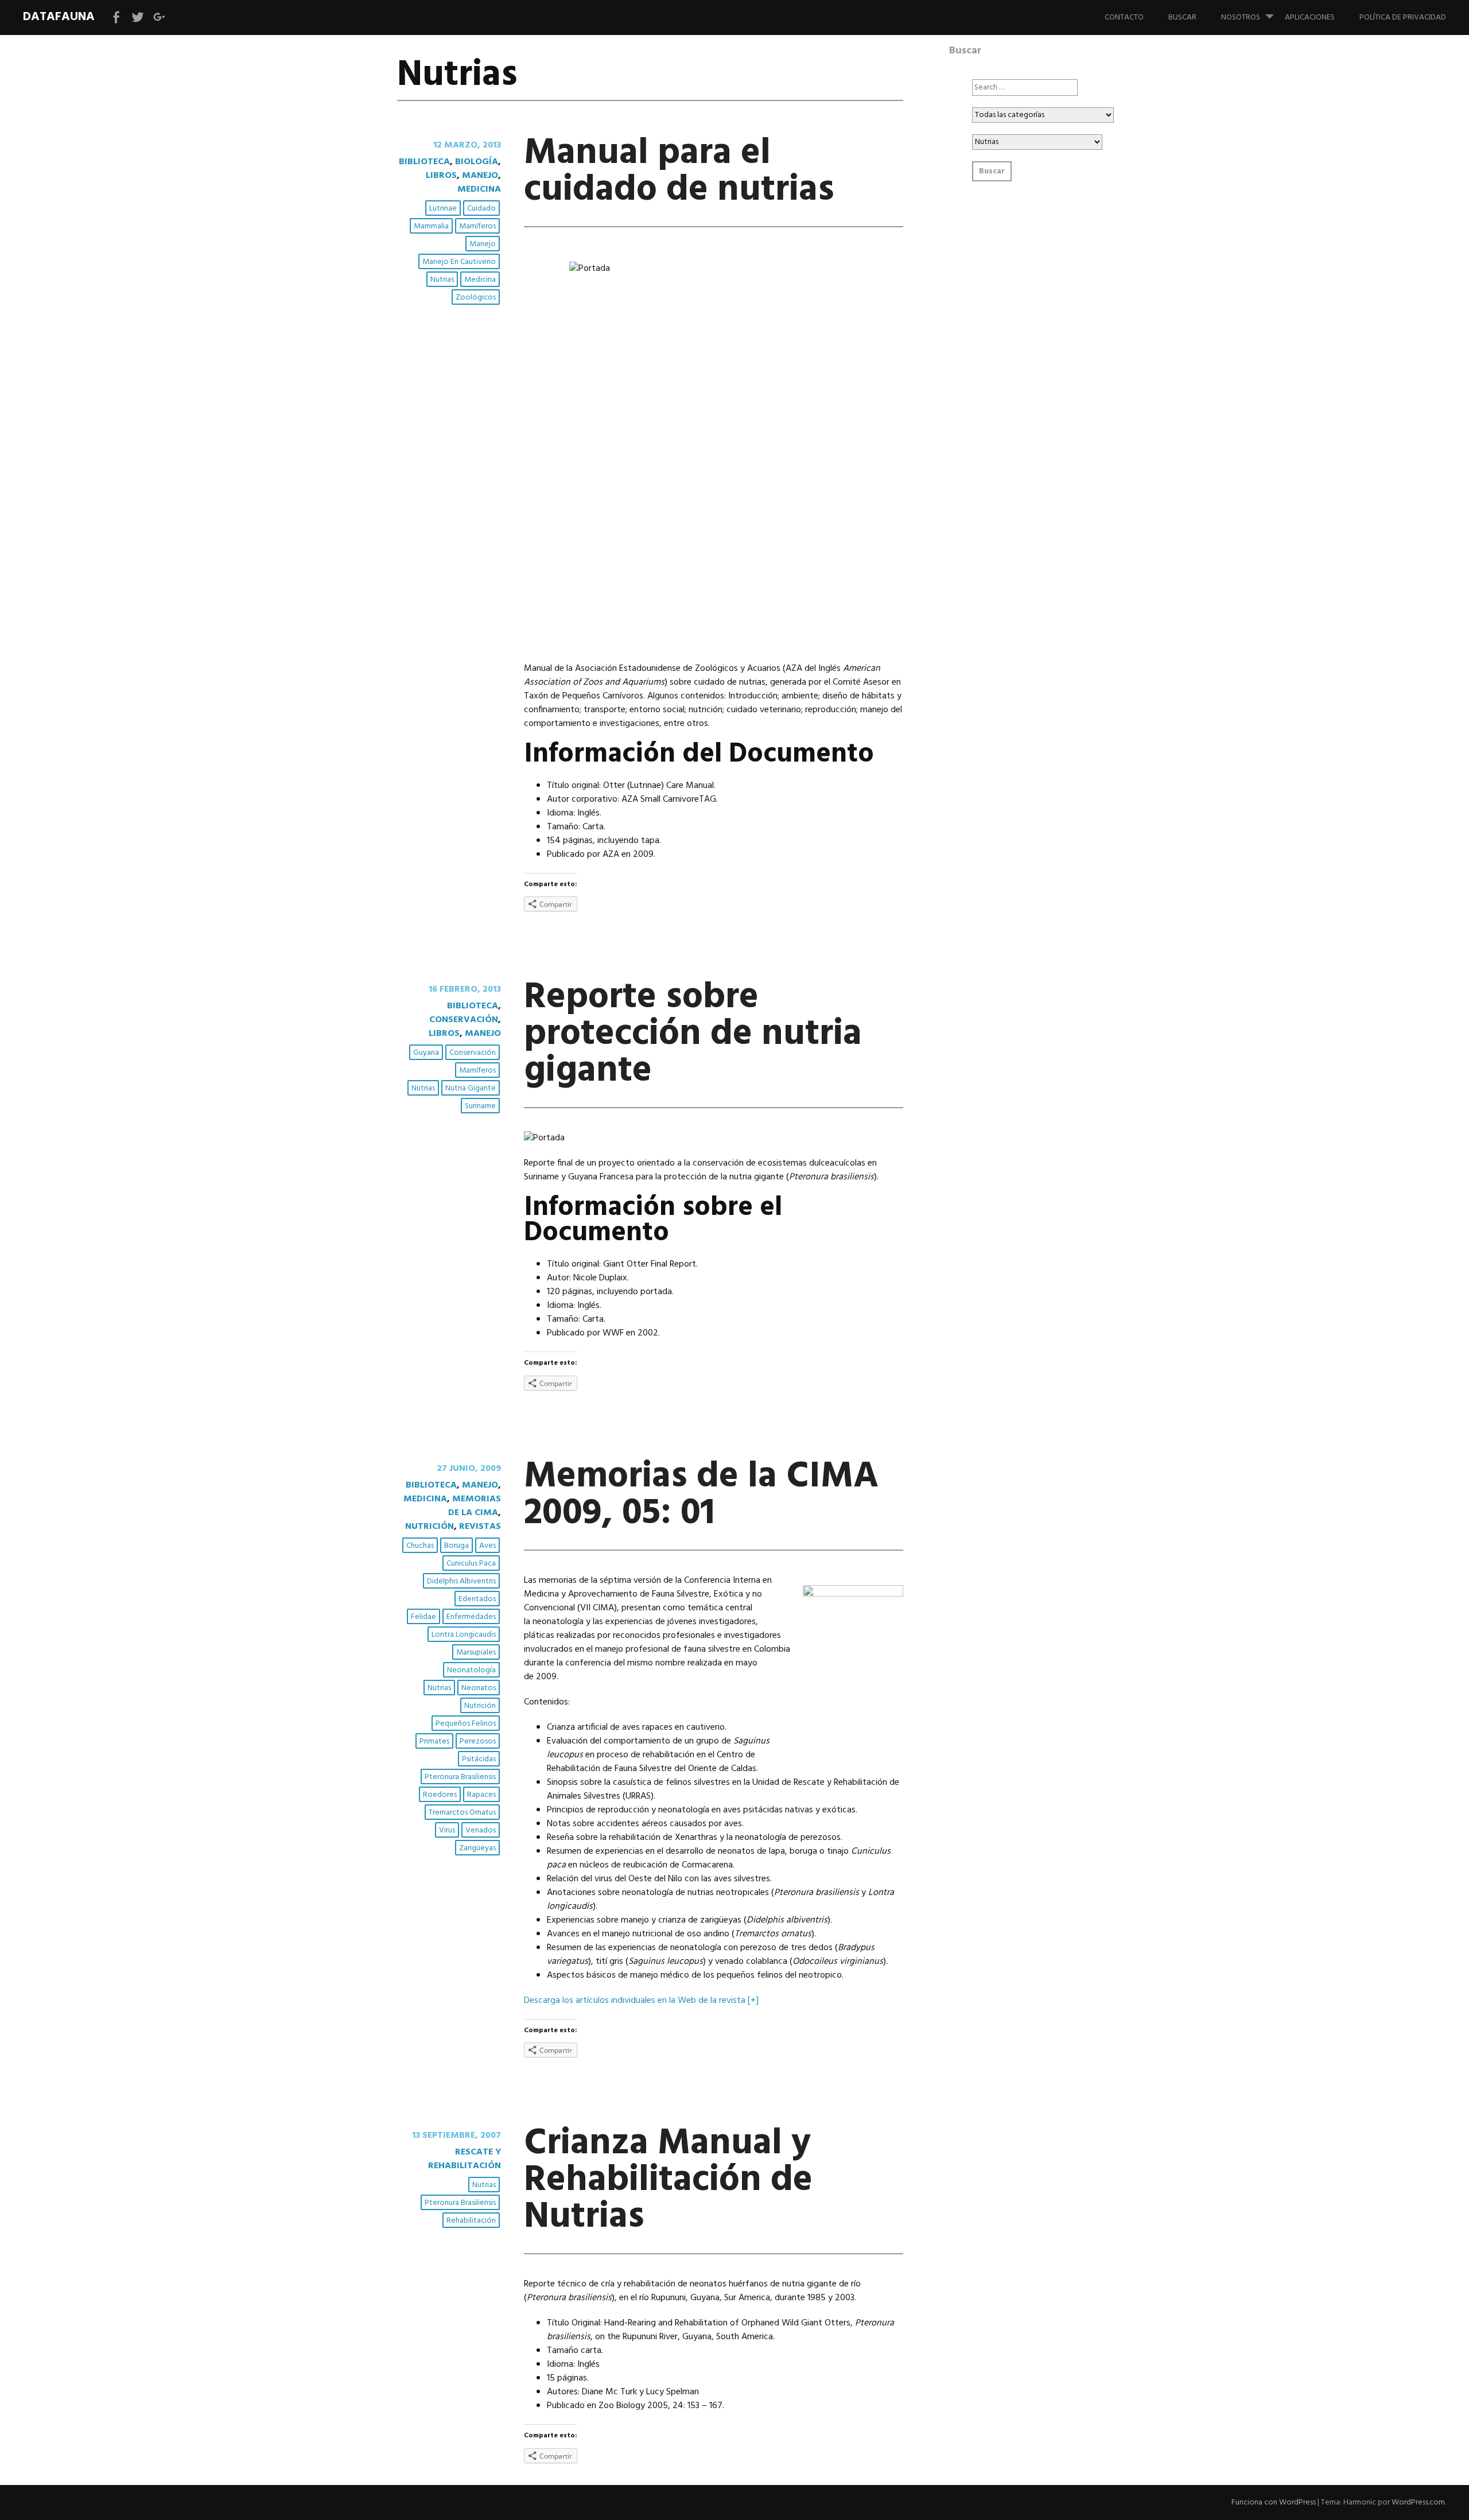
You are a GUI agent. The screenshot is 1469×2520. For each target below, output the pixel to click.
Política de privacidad (1403, 18)
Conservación (464, 1020)
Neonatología (471, 1670)
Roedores (440, 1795)
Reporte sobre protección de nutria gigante (693, 1034)
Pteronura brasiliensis (460, 1777)
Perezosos (478, 1742)
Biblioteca (424, 162)
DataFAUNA (59, 17)
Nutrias (442, 280)
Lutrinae (443, 209)
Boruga (456, 1546)
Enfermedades (471, 1617)
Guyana (426, 1053)
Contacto (1124, 18)
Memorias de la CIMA (475, 1506)
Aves (487, 1546)
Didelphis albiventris (461, 1581)
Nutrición (430, 1527)
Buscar (1182, 18)
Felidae (423, 1617)
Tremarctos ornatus (462, 1813)
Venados (481, 1830)
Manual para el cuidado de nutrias (679, 172)
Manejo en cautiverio (459, 262)
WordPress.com (1418, 2502)
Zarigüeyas (477, 1848)
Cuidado (481, 209)
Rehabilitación (471, 2221)
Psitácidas (479, 1759)
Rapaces (481, 1795)
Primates (434, 1742)
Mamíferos (477, 226)
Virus (447, 1830)
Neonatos (479, 1688)
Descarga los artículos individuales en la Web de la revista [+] (641, 2001)
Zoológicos (476, 298)
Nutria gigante (471, 1088)
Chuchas (420, 1546)
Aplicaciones (1310, 18)
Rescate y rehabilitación (465, 2159)
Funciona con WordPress (1274, 2502)
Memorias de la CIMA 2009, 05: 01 (701, 1495)
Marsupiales (476, 1653)
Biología (477, 162)
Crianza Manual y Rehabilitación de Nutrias (668, 2181)
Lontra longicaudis (464, 1635)
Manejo (480, 176)
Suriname (480, 1106)
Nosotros (1241, 18)
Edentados (477, 1599)
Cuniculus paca (471, 1564)
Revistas (480, 1527)
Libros (441, 176)
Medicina (479, 189)
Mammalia (431, 226)
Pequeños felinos (466, 1724)
